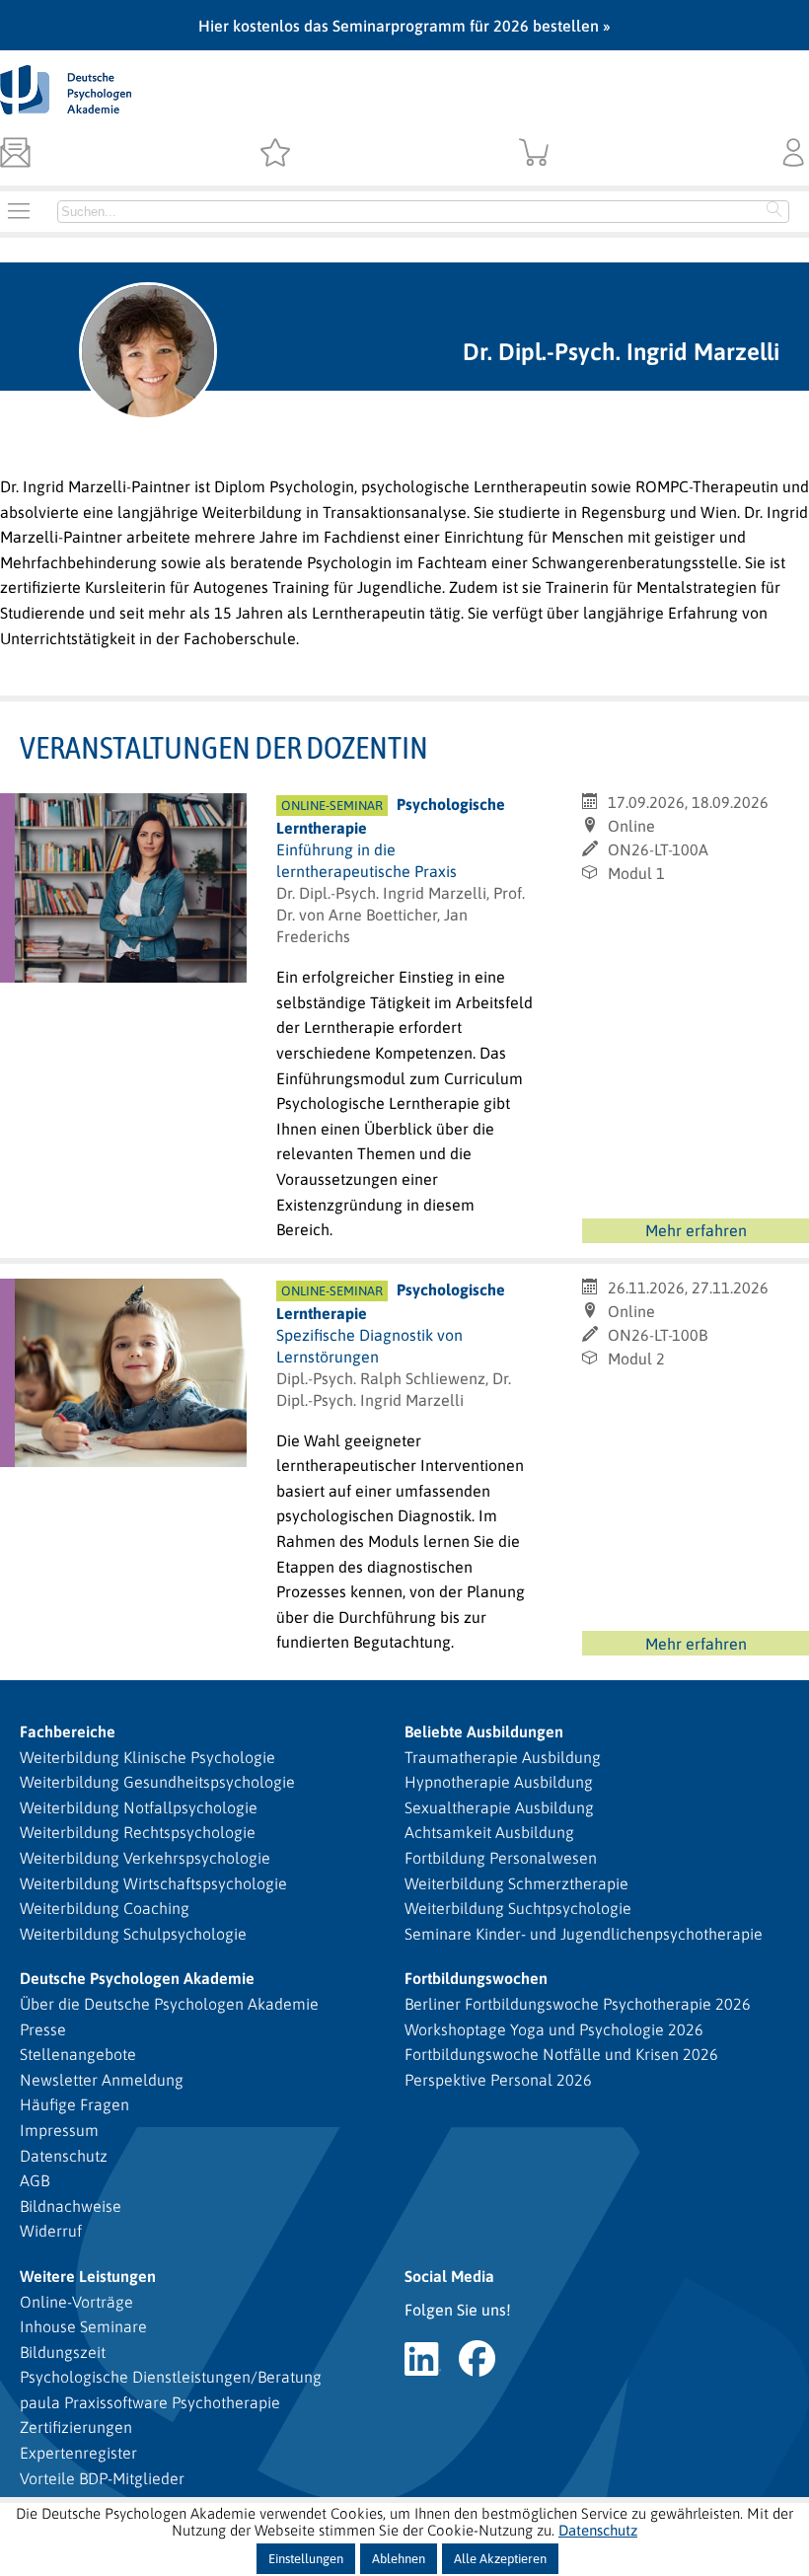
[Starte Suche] (774, 211)
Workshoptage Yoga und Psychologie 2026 (554, 2029)
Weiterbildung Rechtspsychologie (138, 1832)
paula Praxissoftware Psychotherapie (150, 2402)
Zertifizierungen (76, 2427)
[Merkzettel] (275, 154)
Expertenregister (78, 2453)
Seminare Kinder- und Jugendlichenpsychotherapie (584, 1934)
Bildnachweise (71, 2206)
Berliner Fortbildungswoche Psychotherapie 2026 (578, 2004)
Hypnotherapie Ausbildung (499, 1782)
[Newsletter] (15, 154)
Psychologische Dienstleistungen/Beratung (171, 2377)
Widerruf (51, 2231)
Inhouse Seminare (83, 2326)
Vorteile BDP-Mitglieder (102, 2478)
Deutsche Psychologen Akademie (137, 1978)
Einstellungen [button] (306, 2559)
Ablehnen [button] (399, 2559)
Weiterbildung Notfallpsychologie (139, 1807)
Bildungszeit (63, 2352)
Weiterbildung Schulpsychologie (133, 1934)
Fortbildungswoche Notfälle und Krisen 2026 (561, 2054)
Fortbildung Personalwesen (501, 1858)
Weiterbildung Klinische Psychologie (147, 1757)
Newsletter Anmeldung (102, 2080)
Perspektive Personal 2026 (498, 2080)
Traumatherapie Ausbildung (503, 1757)
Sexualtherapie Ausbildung (499, 1807)
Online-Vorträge (76, 2302)
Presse (43, 2029)
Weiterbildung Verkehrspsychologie (145, 1858)
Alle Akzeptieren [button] (500, 2559)
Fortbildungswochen (476, 1978)
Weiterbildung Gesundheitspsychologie (157, 1782)
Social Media (449, 2276)
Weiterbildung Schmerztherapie (516, 1883)
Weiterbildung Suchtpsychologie (518, 1908)
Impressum (59, 2130)
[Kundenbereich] (794, 154)
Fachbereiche (68, 1731)
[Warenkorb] (534, 154)
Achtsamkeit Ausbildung (489, 1832)
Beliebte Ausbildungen (484, 1731)
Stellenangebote (78, 2054)
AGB (35, 2180)
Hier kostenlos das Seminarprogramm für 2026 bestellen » (404, 26)
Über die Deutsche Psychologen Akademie (169, 2004)
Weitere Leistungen (88, 2276)
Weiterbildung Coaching (105, 1908)
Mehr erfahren (696, 1230)
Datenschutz (64, 2156)
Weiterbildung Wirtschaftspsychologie (153, 1883)
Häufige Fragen (74, 2104)
